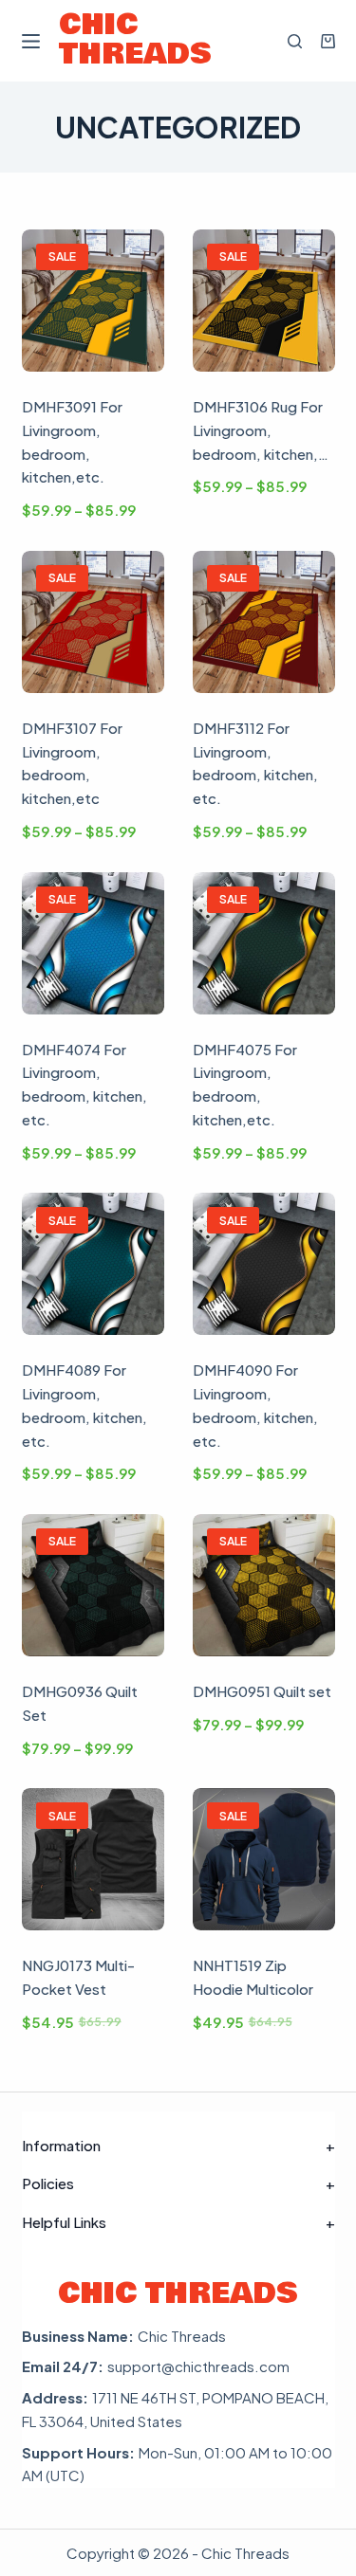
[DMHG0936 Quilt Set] (93, 1585)
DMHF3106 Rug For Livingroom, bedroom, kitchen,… (261, 430)
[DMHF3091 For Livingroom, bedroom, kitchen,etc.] (93, 301)
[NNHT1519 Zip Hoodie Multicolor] (264, 1859)
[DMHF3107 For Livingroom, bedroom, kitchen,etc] (93, 622)
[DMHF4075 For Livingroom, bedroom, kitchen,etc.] (264, 943)
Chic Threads (135, 40)
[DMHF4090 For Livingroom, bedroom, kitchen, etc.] (264, 1264)
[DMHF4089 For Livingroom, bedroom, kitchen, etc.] (93, 1264)
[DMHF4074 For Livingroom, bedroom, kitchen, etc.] (93, 943)
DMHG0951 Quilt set (262, 1691)
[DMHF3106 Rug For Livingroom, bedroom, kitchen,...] (264, 301)
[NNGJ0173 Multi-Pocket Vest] (93, 1859)
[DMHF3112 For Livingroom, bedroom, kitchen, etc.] (264, 622)
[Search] (295, 41)
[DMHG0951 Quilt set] (264, 1585)
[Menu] (31, 41)
